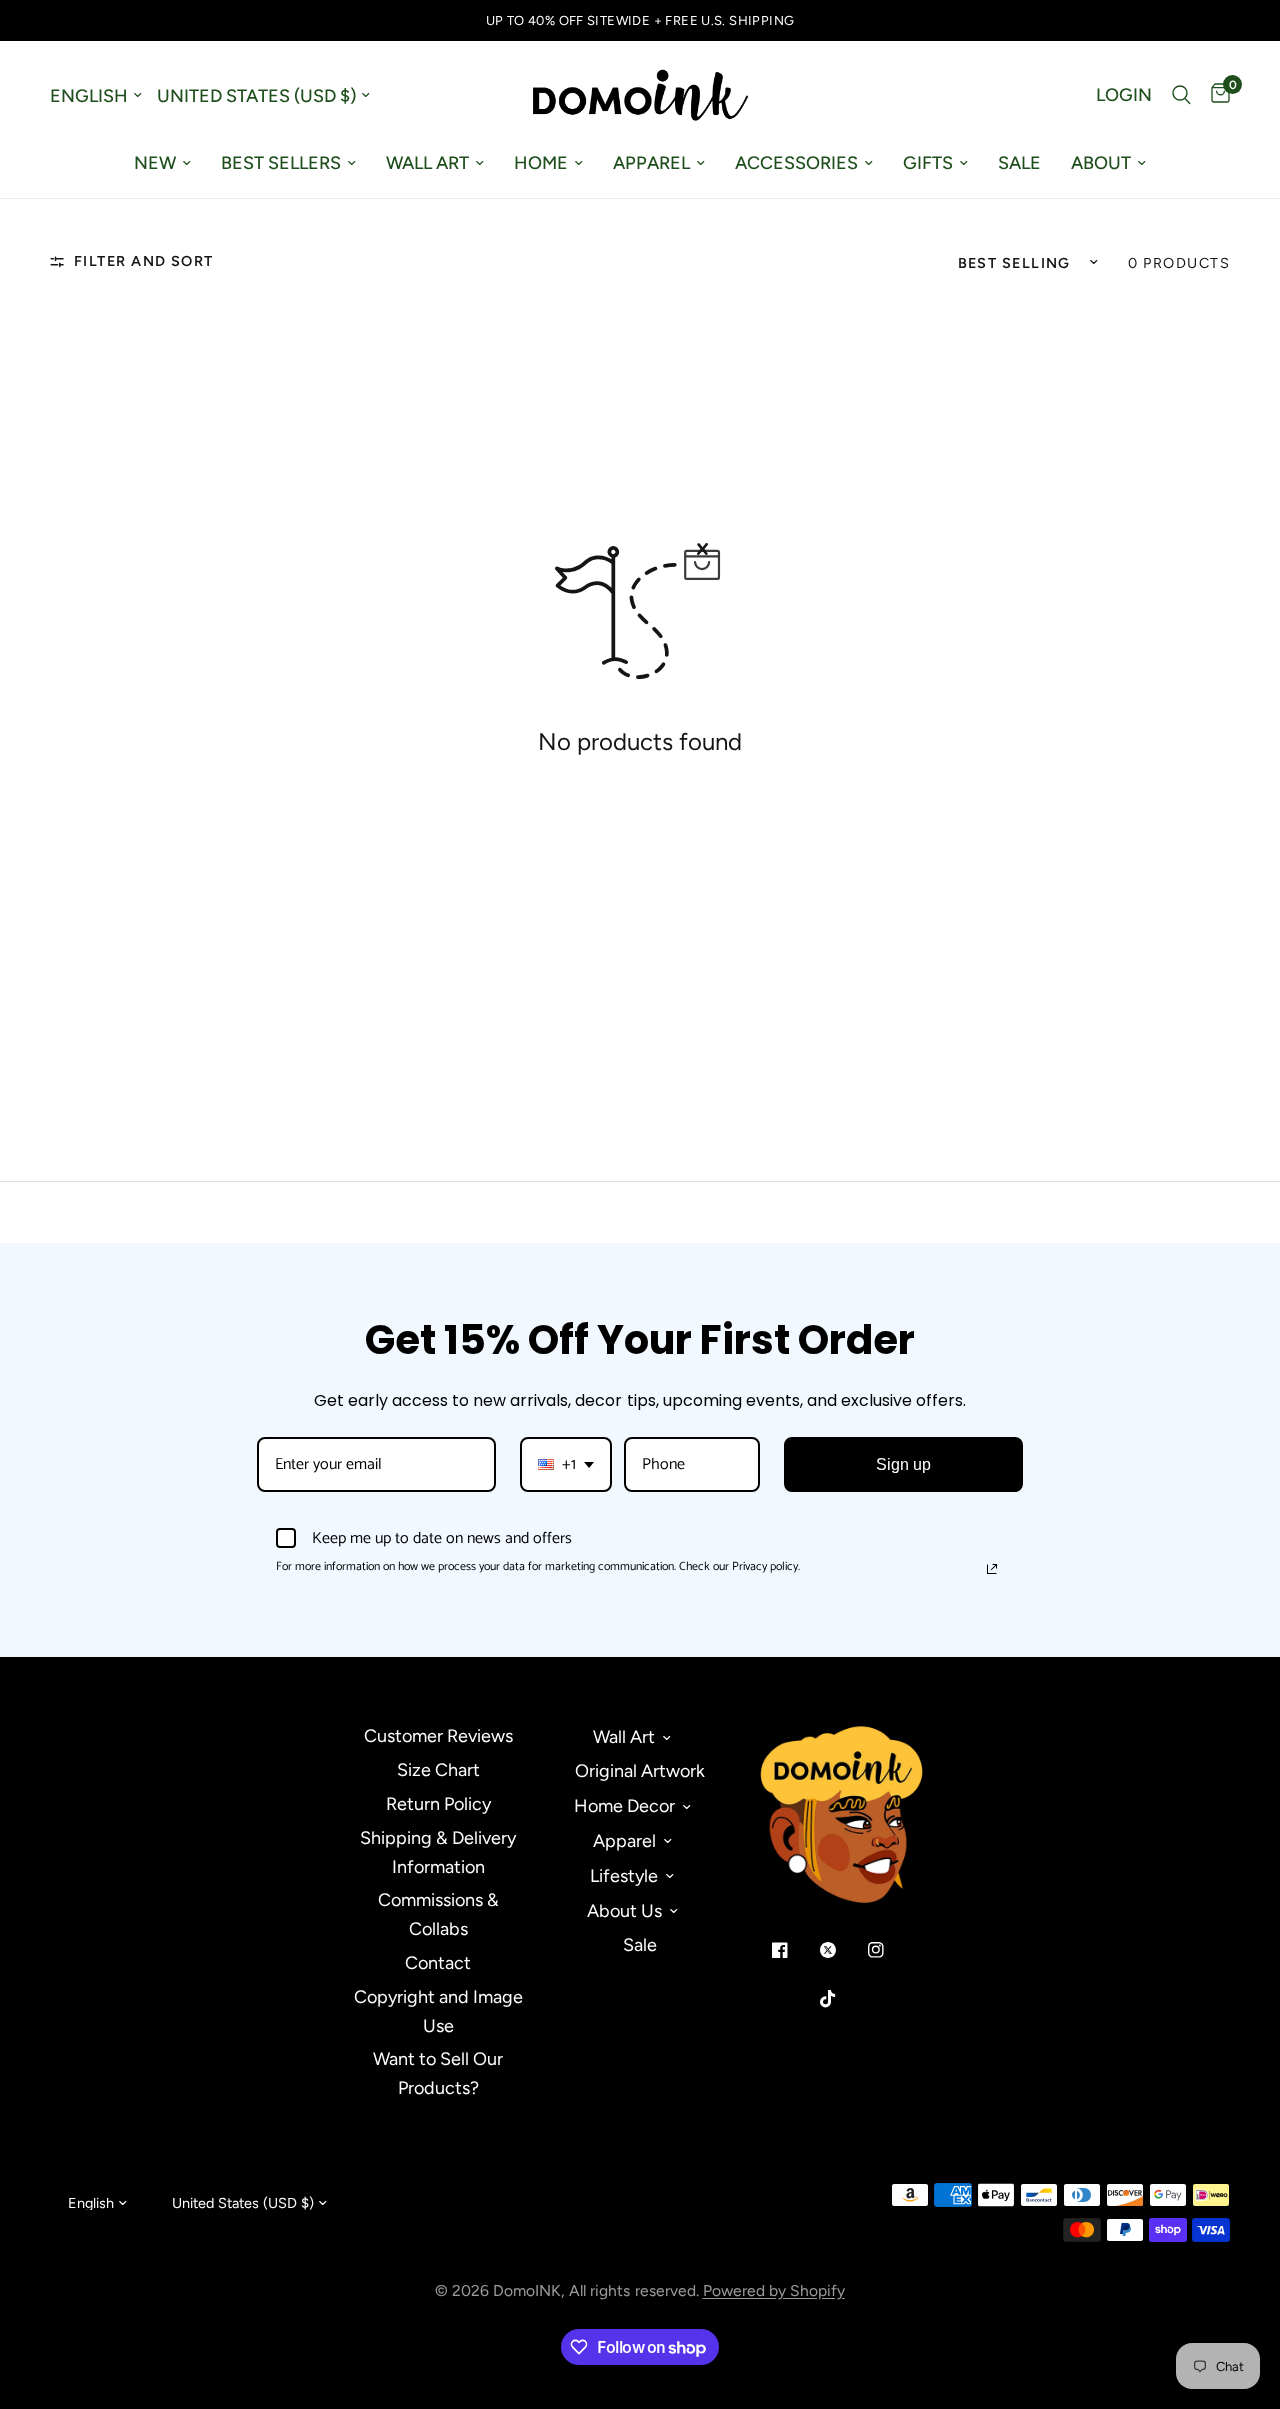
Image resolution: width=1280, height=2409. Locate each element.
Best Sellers (281, 163)
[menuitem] (162, 163)
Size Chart (438, 1770)
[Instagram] (890, 1950)
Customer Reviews (438, 1736)
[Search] (1181, 95)
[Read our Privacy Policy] (992, 1569)
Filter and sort (144, 261)
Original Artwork (640, 1771)
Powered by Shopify (774, 2290)
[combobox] (566, 1464)
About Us (624, 1911)
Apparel (651, 163)
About (1101, 163)
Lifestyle (624, 1876)
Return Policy (438, 1804)
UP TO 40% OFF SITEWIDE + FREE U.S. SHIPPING (640, 20)
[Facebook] (794, 1950)
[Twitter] (842, 1950)
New (155, 163)
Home (541, 163)
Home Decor (624, 1806)
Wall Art (427, 163)
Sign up (903, 1464)
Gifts (928, 163)
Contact (438, 1963)
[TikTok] (842, 1999)
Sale (1019, 163)
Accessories (796, 163)
